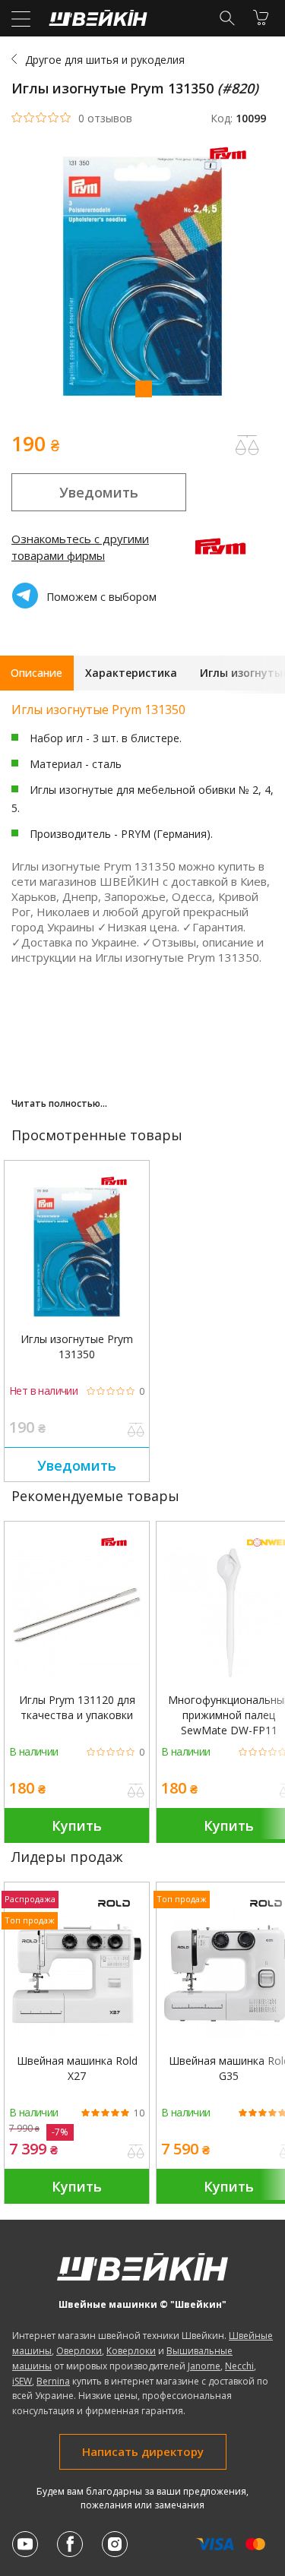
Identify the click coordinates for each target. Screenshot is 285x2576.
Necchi (239, 2366)
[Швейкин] (96, 22)
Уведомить (99, 492)
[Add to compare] (247, 445)
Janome (204, 2366)
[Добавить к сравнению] (136, 1431)
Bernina (53, 2381)
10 (139, 2113)
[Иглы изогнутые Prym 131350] (77, 1252)
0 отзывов (105, 119)
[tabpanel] (142, 278)
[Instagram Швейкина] (115, 2544)
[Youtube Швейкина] (25, 2544)
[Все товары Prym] (232, 163)
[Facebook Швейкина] (70, 2544)
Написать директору (143, 2451)
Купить (77, 1825)
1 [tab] (143, 388)
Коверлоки (131, 2351)
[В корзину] (261, 17)
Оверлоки (79, 2351)
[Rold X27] (77, 1974)
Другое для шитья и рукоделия (105, 60)
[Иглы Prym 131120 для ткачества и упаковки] (77, 1613)
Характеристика (131, 673)
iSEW (22, 2381)
